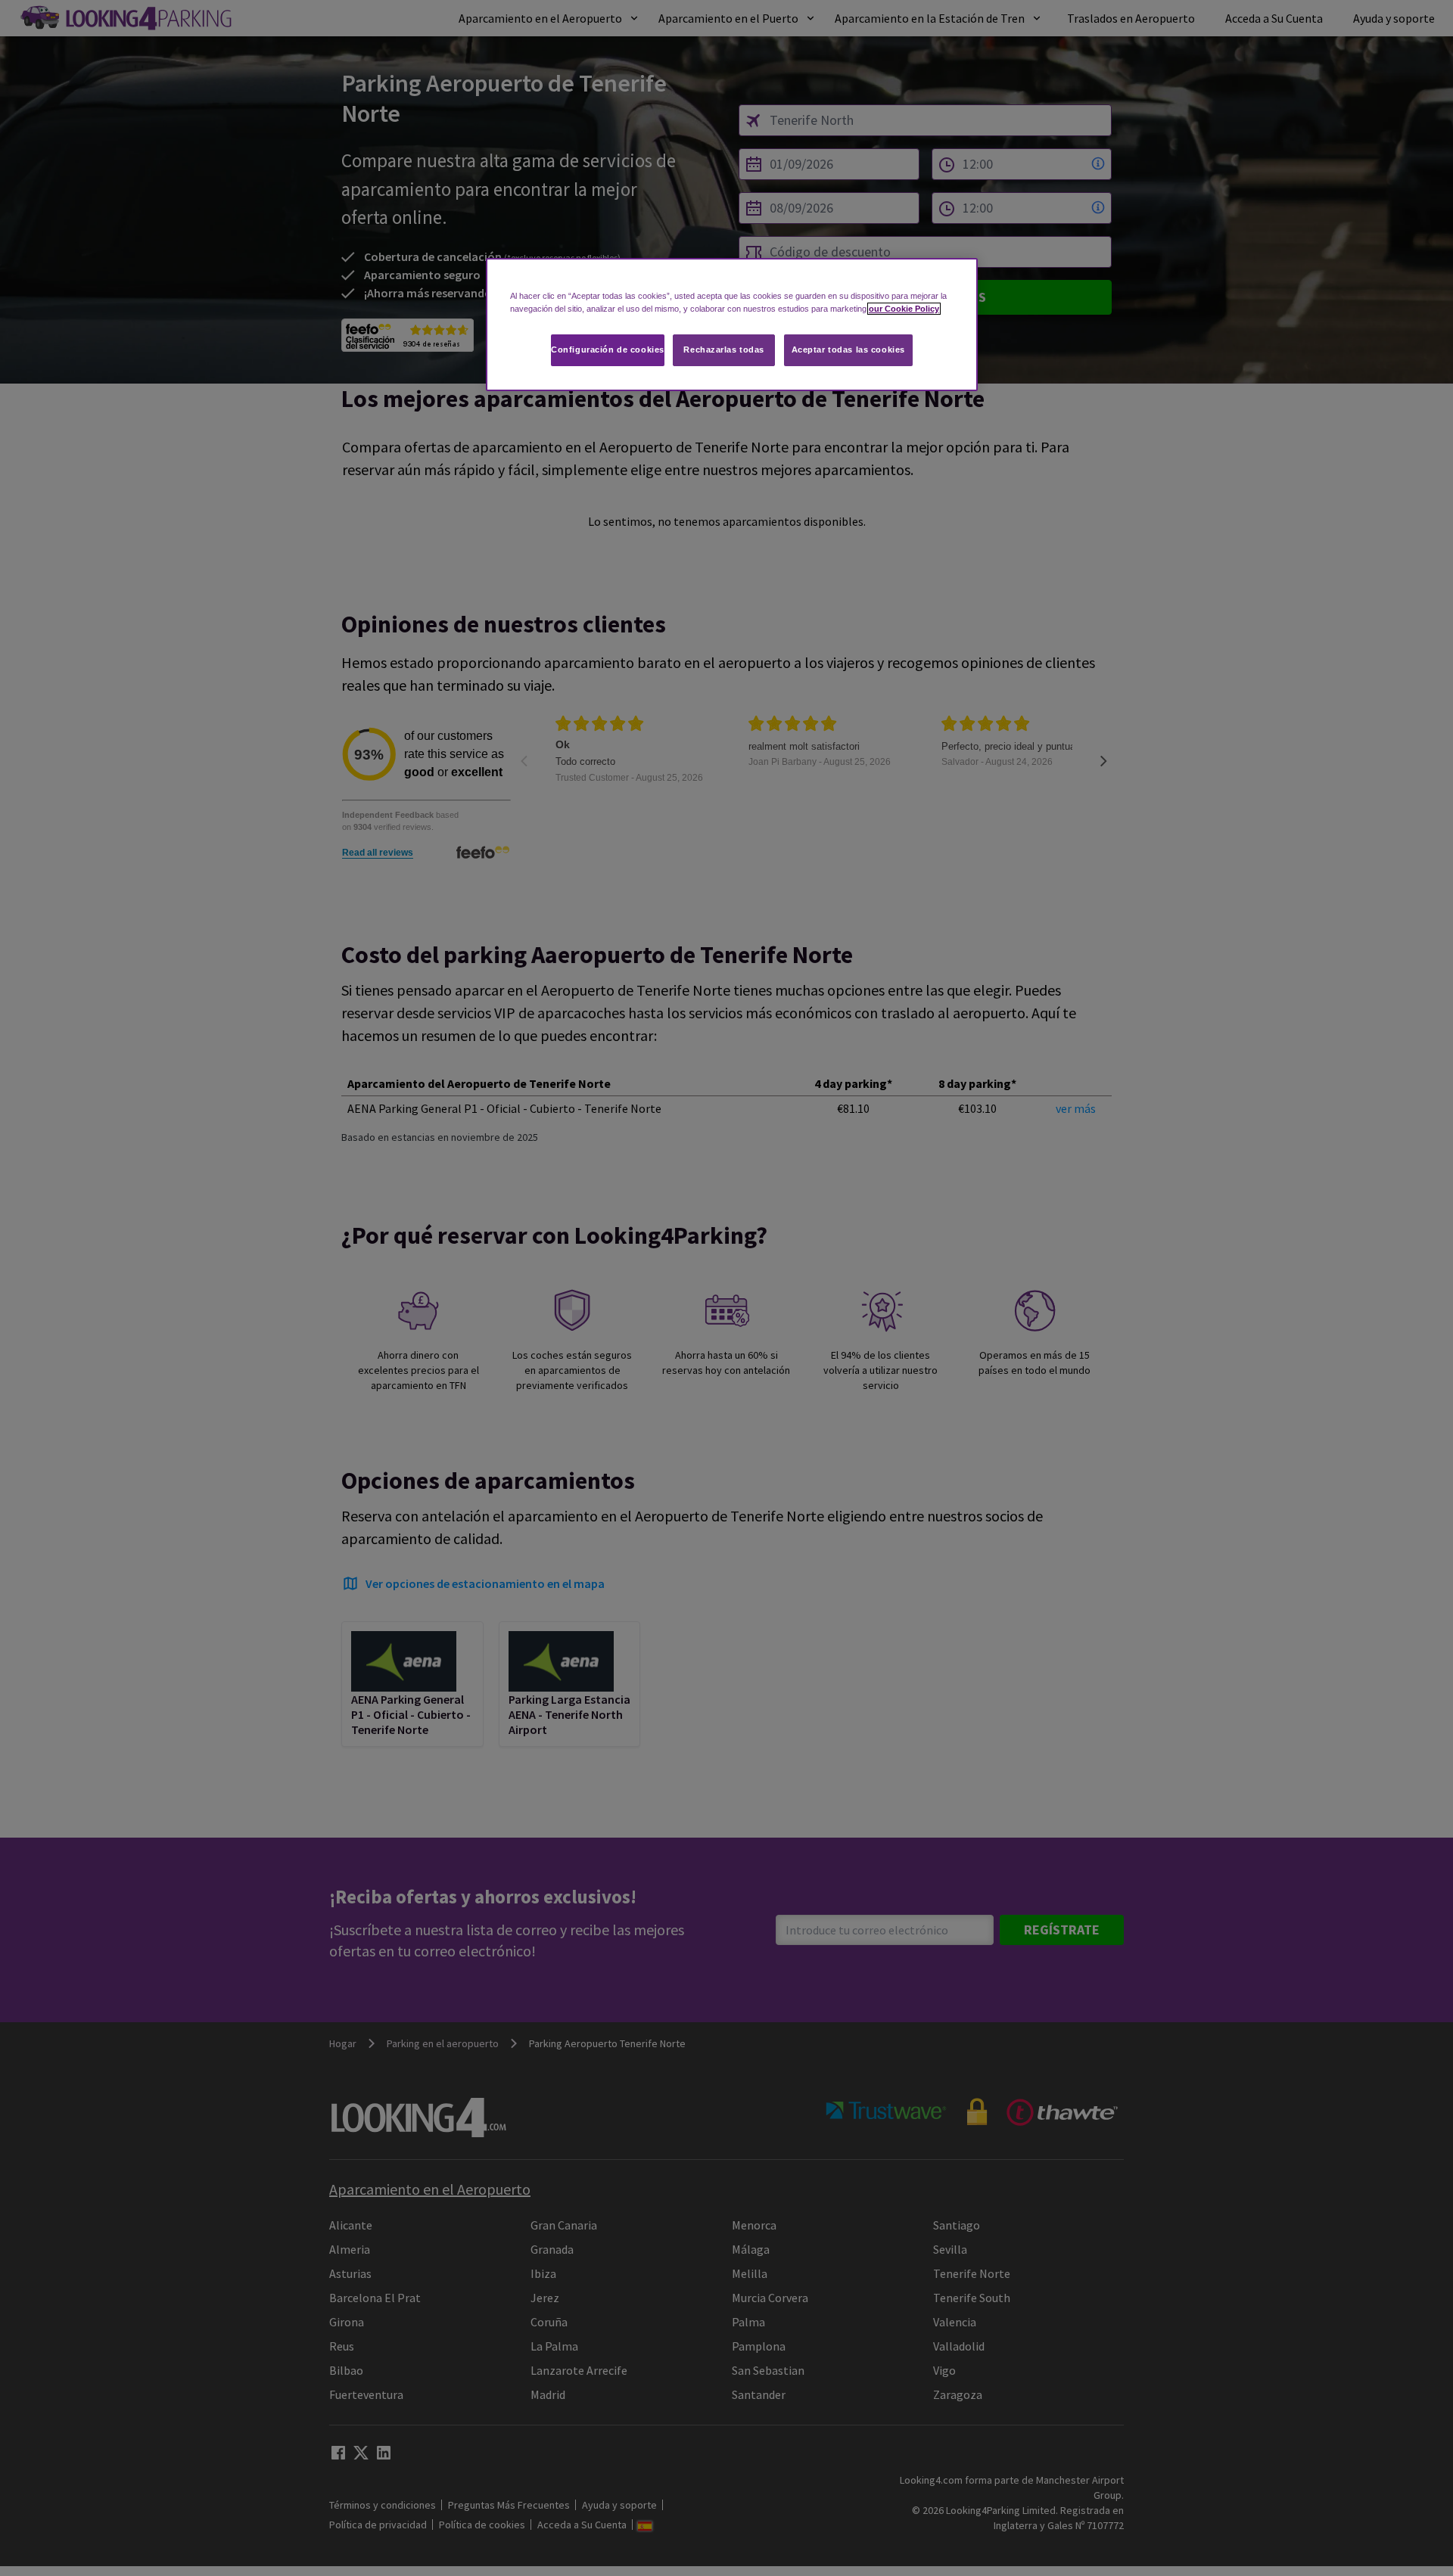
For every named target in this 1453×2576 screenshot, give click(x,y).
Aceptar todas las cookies (848, 350)
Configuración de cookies (608, 350)
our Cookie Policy (904, 309)
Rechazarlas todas (724, 350)
